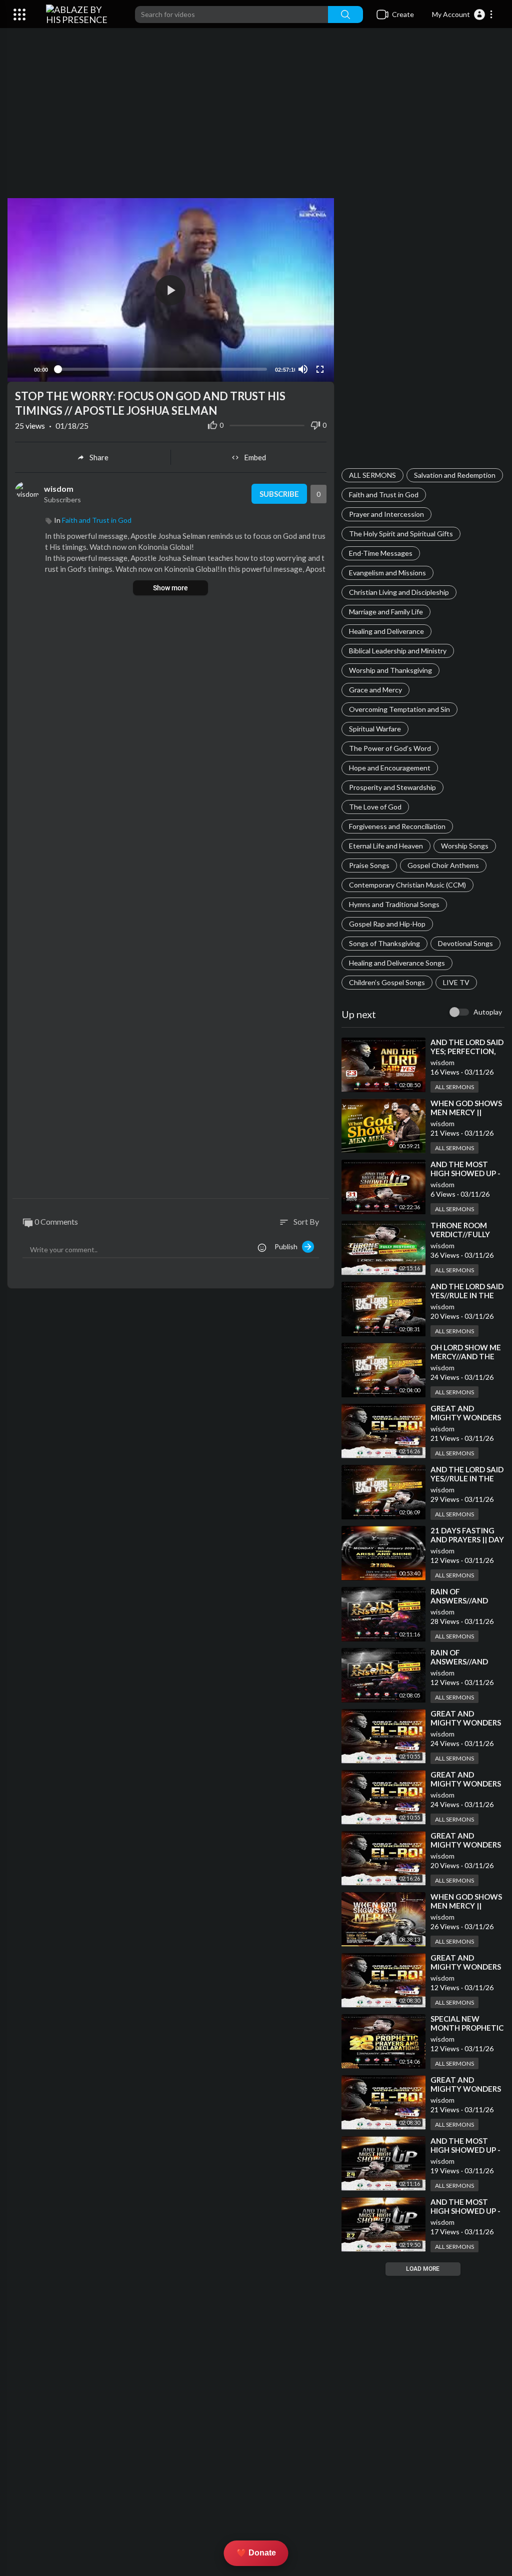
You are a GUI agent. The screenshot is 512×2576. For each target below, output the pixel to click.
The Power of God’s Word (390, 748)
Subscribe (279, 494)
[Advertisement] (256, 118)
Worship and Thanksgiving (390, 670)
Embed (255, 457)
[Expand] (19, 15)
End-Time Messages (381, 553)
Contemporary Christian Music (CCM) (407, 885)
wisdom (442, 1062)
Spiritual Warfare (375, 729)
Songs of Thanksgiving (384, 943)
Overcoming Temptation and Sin (399, 709)
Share (99, 457)
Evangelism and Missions (387, 573)
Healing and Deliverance (386, 631)
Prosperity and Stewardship (392, 787)
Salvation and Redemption (455, 475)
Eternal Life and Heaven (386, 846)
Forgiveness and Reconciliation (397, 826)
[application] (171, 290)
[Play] (20, 369)
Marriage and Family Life (386, 612)
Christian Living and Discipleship (399, 592)
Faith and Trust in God (384, 495)
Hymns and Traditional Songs (394, 904)
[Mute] (303, 369)
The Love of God (375, 807)
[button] (463, 15)
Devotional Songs (465, 943)
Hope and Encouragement (390, 768)
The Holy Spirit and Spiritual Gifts (401, 534)
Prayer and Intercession (386, 514)
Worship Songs (465, 846)
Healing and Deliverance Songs (397, 963)
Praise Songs (369, 865)
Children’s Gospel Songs (387, 982)
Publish (288, 1246)
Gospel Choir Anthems (443, 865)
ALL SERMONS (372, 475)
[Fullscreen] (320, 369)
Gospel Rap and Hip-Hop (387, 924)
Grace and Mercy (375, 690)
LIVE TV (456, 982)
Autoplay (488, 1012)
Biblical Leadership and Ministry (398, 651)
